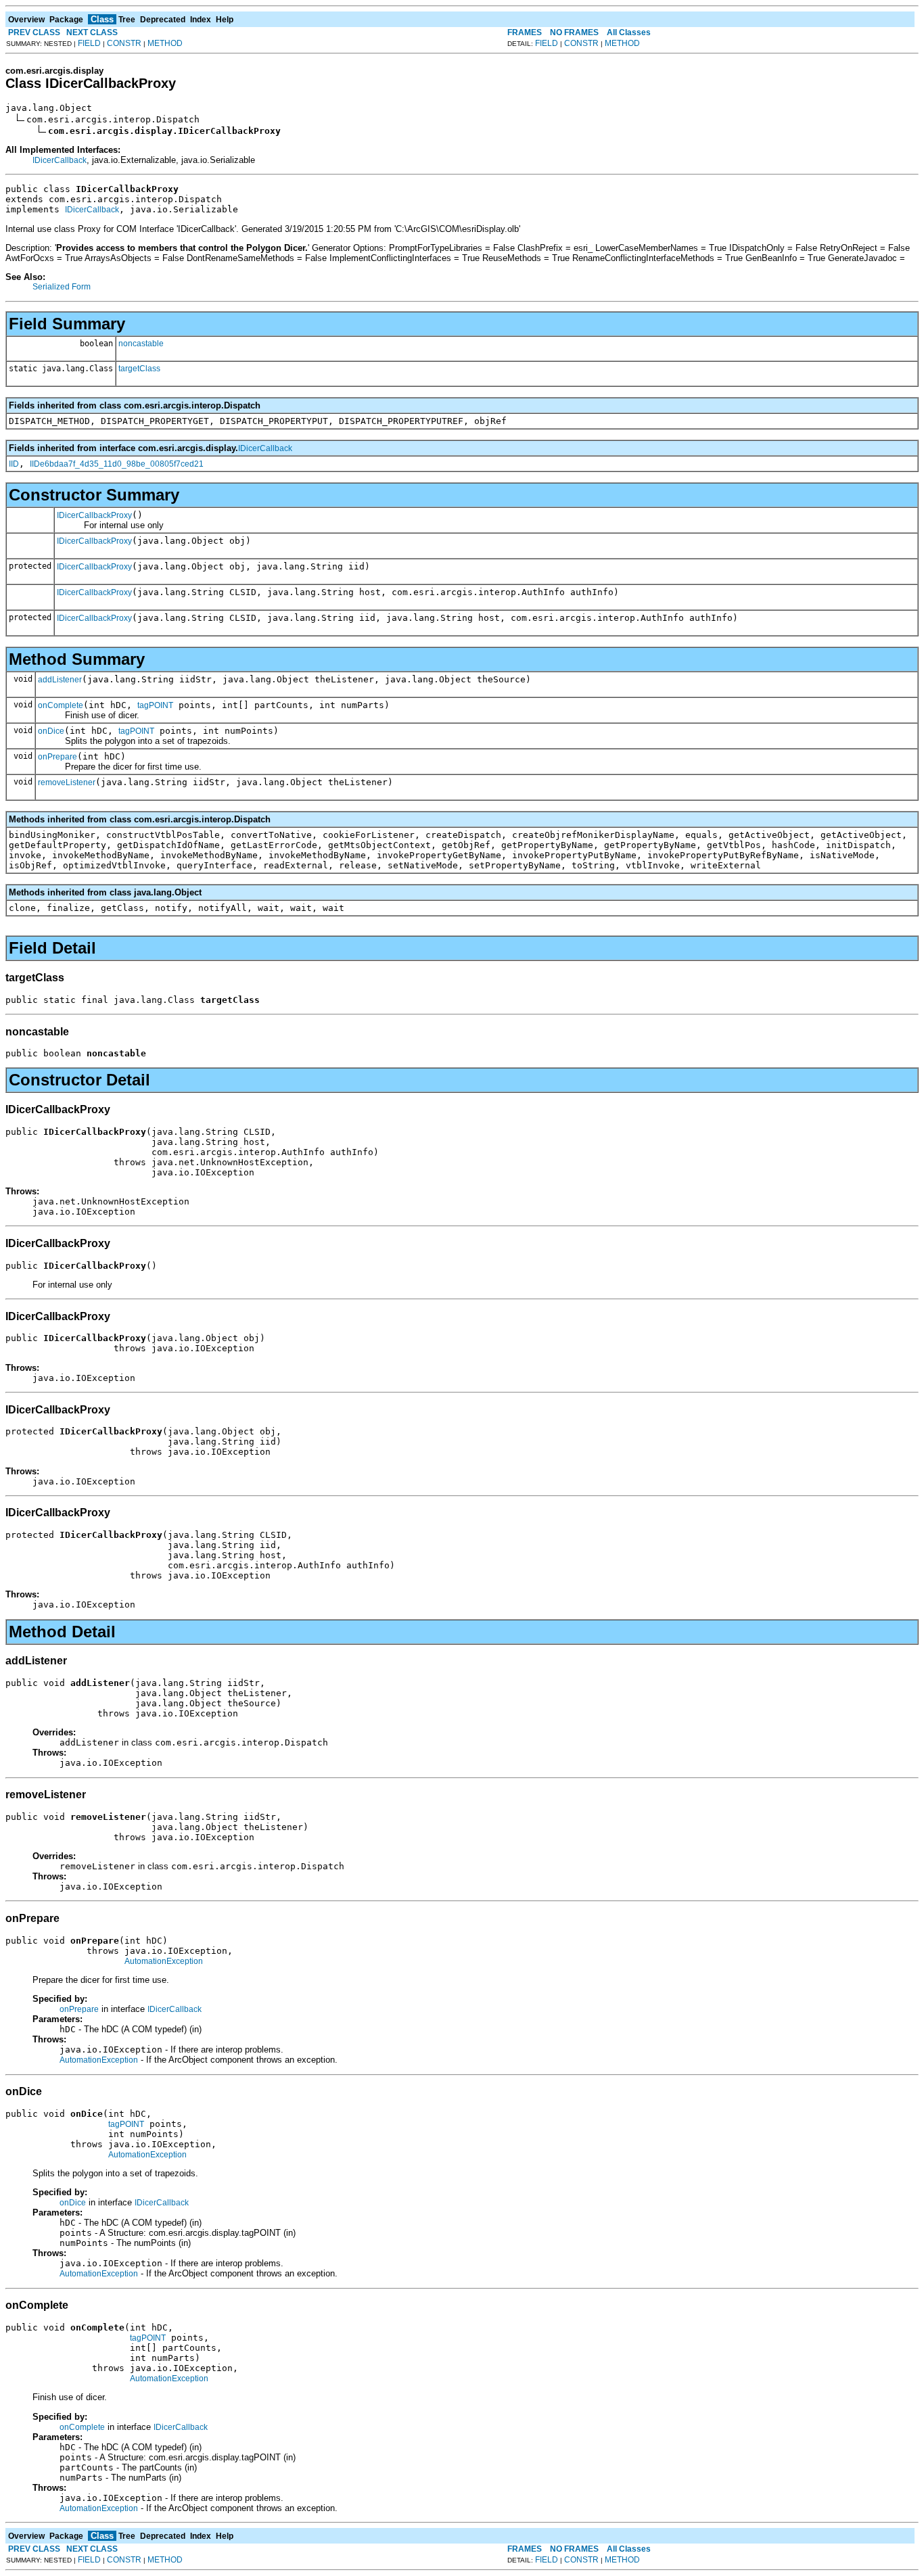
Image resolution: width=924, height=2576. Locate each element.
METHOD (165, 43)
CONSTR (124, 43)
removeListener (67, 782)
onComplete (61, 705)
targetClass (139, 369)
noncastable (141, 344)
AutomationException (164, 1961)
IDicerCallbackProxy (94, 515)
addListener (60, 680)
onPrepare (57, 757)
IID (14, 464)
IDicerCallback (60, 160)
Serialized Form (62, 287)
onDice (51, 731)
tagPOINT (155, 705)
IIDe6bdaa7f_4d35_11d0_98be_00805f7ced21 (117, 464)
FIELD (89, 43)
